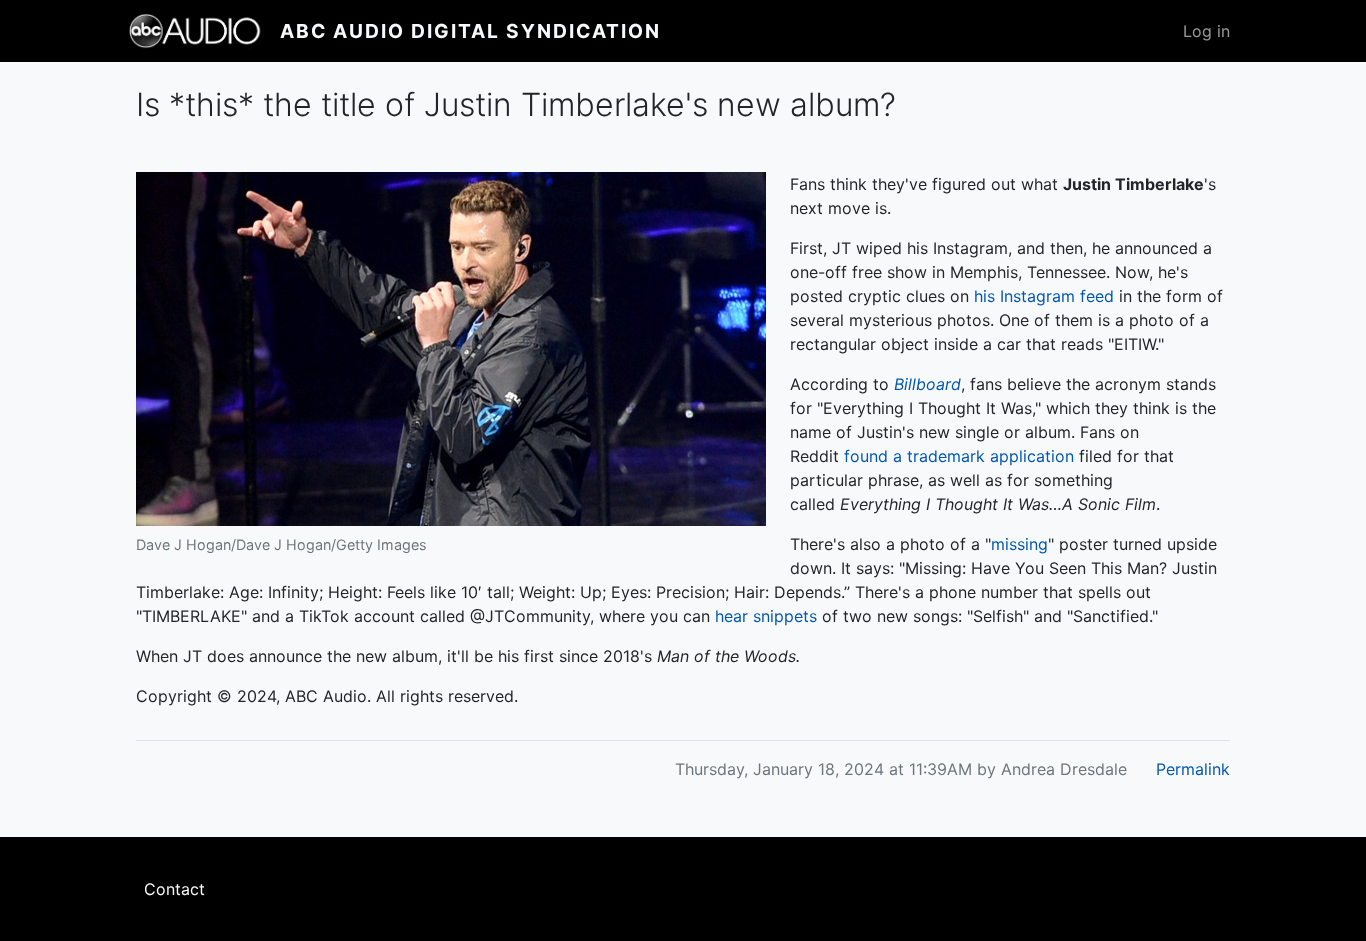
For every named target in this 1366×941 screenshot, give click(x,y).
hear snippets (766, 616)
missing (1019, 544)
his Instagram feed (1044, 296)
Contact (174, 889)
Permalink (1193, 769)
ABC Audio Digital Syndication (470, 31)
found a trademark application (959, 456)
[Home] (204, 31)
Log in (1206, 31)
